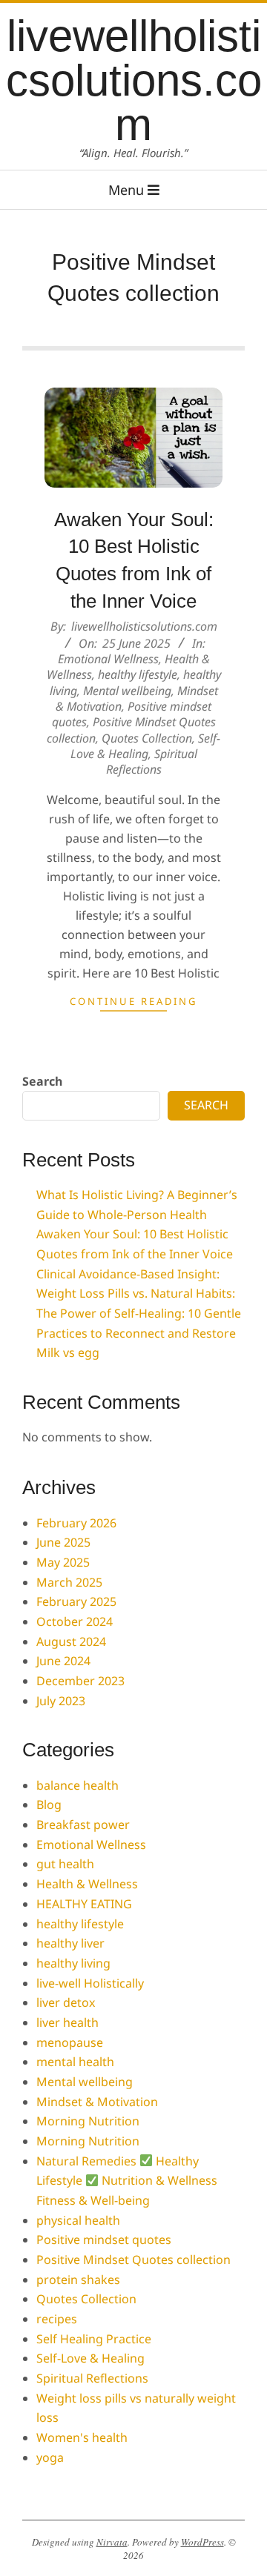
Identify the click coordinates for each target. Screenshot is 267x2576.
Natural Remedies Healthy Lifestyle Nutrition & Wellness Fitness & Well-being (127, 2181)
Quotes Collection (147, 738)
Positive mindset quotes (104, 2240)
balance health (78, 1785)
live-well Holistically (90, 1983)
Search (42, 1081)
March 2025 (69, 1582)
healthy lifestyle (138, 674)
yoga (50, 2457)
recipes (57, 2319)
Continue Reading (133, 1001)
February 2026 (76, 1523)
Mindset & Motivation (97, 2102)
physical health (78, 2220)
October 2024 (75, 1621)
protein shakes (78, 2280)
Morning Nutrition (88, 2121)
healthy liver (70, 1943)
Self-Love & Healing (146, 746)
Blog (49, 1805)
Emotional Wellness (108, 659)
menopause (70, 2042)
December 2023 (80, 1681)
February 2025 (76, 1601)
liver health (67, 2022)
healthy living (73, 1963)
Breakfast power (83, 1825)
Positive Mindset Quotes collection (133, 2260)
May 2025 (63, 1562)
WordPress (202, 2542)
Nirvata (112, 2542)
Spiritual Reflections (152, 761)
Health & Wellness (87, 1884)
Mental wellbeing (127, 691)
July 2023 (61, 1701)
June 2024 (63, 1661)
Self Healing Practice (94, 2339)
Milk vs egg (68, 1352)
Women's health (82, 2437)
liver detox (66, 2002)
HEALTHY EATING (84, 1904)
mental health (75, 2062)
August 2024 (71, 1641)
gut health (65, 1864)
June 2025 (63, 1542)
